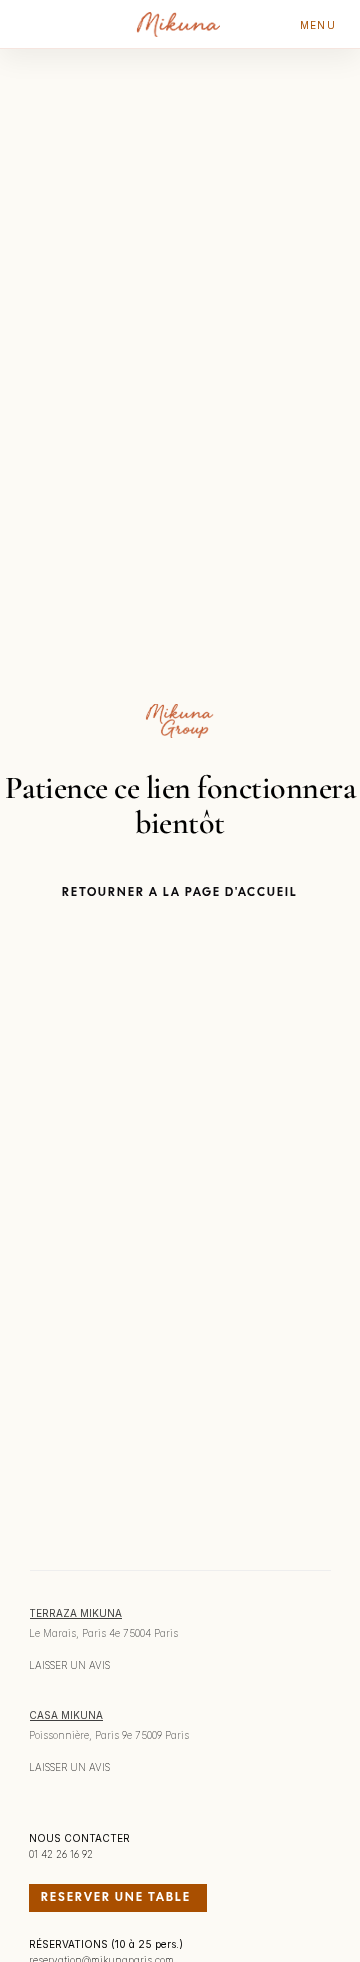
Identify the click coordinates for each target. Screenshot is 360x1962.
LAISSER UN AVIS (69, 1665)
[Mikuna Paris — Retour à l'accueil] (179, 24)
